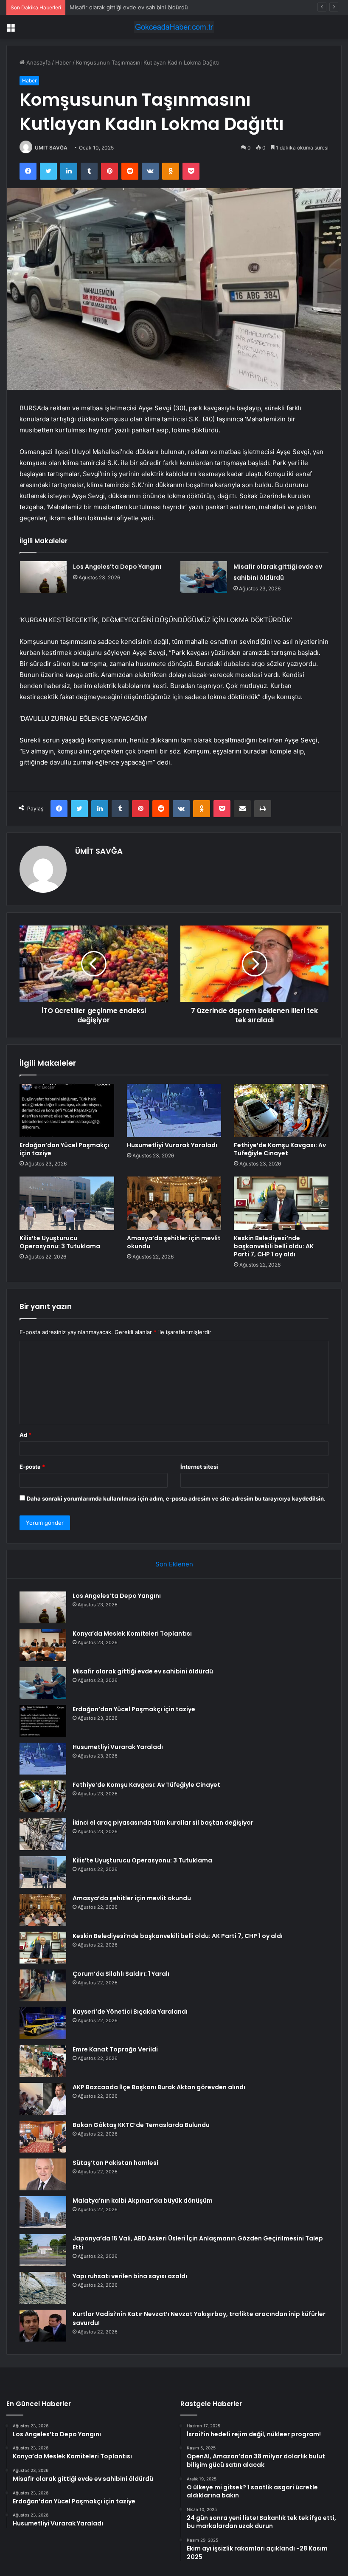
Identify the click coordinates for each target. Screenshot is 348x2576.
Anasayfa (38, 62)
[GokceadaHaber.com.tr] (174, 27)
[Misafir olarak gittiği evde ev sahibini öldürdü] (204, 577)
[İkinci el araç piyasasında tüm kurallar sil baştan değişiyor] (43, 1834)
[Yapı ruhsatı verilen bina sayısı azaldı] (43, 2288)
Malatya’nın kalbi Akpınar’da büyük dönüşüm (143, 2201)
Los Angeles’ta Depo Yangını (117, 567)
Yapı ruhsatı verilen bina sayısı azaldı (130, 2276)
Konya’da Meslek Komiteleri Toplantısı (132, 1634)
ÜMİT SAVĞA (51, 148)
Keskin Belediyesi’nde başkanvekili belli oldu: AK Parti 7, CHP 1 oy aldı (274, 1246)
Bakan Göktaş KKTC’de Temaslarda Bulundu (141, 2125)
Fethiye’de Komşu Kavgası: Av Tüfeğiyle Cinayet (280, 1149)
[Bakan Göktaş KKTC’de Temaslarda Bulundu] (43, 2137)
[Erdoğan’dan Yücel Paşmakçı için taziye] (67, 1111)
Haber (63, 62)
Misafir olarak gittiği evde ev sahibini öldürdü (129, 7)
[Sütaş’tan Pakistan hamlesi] (43, 2174)
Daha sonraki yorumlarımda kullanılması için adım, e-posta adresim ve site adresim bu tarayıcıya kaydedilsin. (176, 1498)
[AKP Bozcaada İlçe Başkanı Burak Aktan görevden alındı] (43, 2099)
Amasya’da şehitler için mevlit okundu (174, 1242)
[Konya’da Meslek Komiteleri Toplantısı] (43, 1645)
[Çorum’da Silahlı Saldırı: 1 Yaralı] (43, 1985)
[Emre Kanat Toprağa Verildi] (43, 2061)
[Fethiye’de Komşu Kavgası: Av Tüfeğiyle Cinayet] (281, 1111)
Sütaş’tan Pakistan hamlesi (115, 2163)
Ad (25, 1435)
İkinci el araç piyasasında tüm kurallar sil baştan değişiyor (163, 1823)
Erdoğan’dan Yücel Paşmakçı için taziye (64, 1149)
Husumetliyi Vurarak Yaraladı (172, 1145)
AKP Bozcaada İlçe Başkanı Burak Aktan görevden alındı (159, 2087)
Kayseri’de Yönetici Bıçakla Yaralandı (130, 2012)
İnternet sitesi (199, 1467)
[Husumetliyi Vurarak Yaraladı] (174, 1111)
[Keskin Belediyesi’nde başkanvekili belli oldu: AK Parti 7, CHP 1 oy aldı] (281, 1203)
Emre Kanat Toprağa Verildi (115, 2049)
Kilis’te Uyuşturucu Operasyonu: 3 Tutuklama (60, 1242)
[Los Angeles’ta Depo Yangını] (43, 577)
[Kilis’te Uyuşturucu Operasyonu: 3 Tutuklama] (67, 1203)
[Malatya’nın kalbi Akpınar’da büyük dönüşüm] (43, 2212)
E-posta (32, 1467)
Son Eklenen (174, 1564)
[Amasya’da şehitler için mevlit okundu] (174, 1203)
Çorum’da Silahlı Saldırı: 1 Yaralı (121, 1974)
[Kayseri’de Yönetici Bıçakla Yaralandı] (43, 2023)
